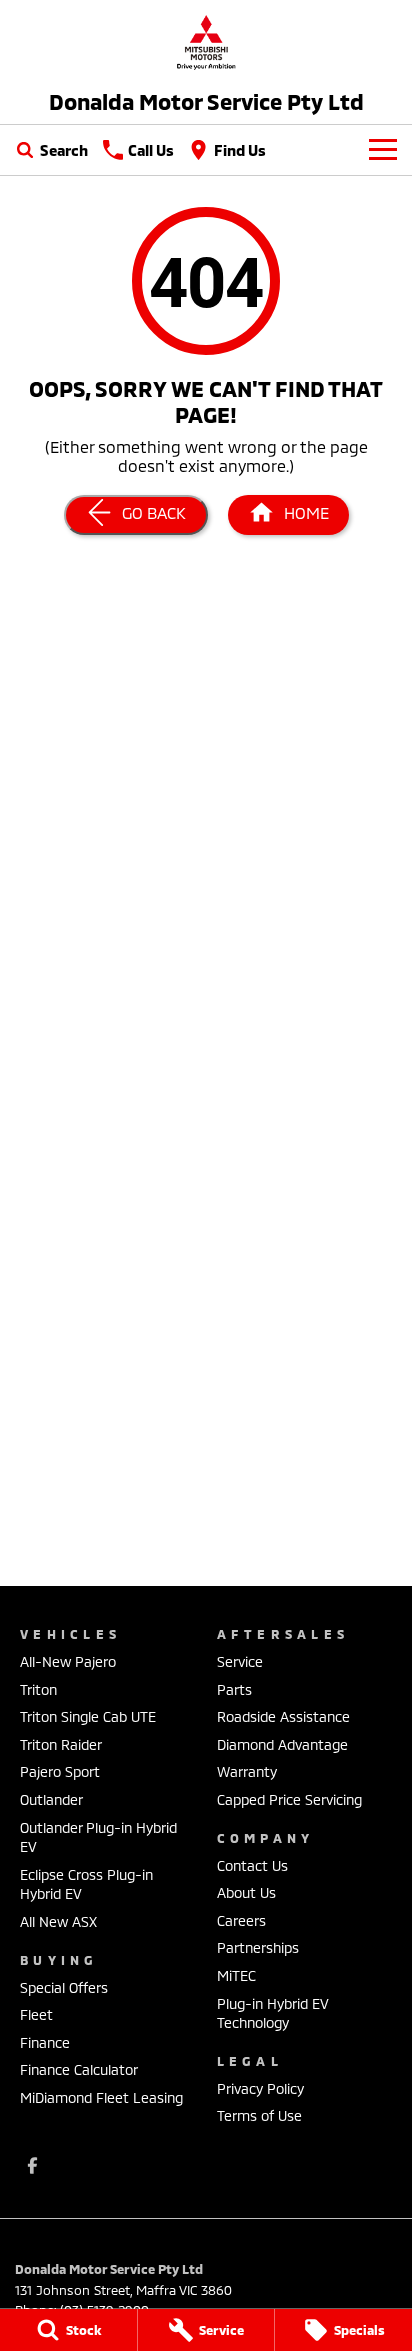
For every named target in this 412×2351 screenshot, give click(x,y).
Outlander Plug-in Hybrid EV (98, 1837)
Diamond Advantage (282, 1744)
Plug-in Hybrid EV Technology (273, 2013)
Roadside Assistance (283, 1716)
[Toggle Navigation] (383, 150)
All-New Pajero (68, 1661)
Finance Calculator (79, 2069)
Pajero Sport (60, 1771)
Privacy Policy (260, 2088)
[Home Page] (206, 41)
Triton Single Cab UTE (88, 1716)
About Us (246, 1892)
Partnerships (258, 1947)
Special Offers (64, 1987)
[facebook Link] (32, 2165)
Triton (38, 1689)
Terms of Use (259, 2115)
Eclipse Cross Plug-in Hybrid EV (86, 1884)
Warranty (247, 1771)
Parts (234, 1689)
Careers (241, 1920)
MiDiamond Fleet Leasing (101, 2097)
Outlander (51, 1799)
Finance (45, 2042)
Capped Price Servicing (289, 1799)
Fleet (36, 2014)
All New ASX (58, 1921)
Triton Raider (61, 1744)
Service (240, 1661)
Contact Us (252, 1865)
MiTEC (236, 1975)
